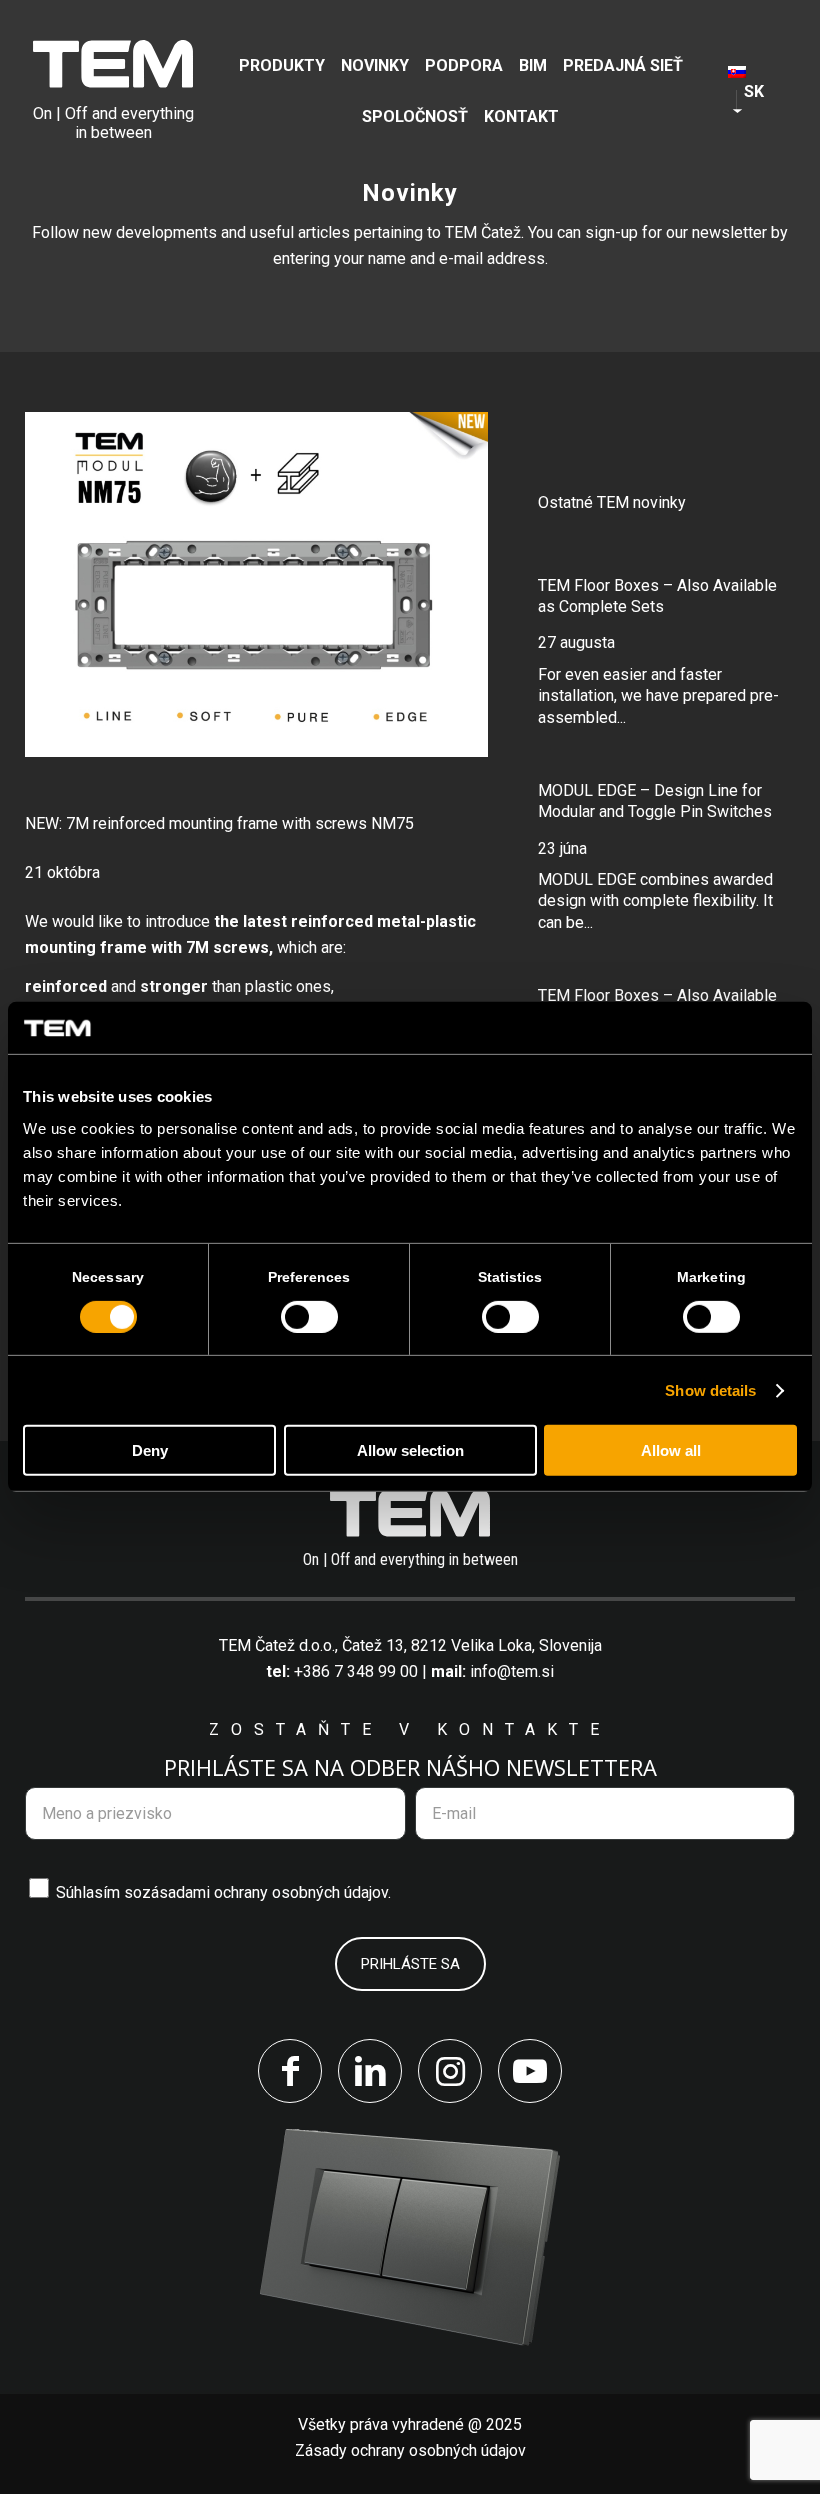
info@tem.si (512, 1671)
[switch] (309, 1317)
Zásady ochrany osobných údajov (410, 2450)
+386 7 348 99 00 (356, 1671)
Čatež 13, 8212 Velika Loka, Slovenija (472, 1645)
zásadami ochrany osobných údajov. (266, 1892)
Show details (710, 1390)
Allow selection (410, 1450)
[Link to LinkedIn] (370, 2071)
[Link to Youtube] (530, 2071)
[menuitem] (282, 65)
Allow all (671, 1450)
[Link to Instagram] (450, 2071)
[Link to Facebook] (290, 2071)
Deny (150, 1450)
